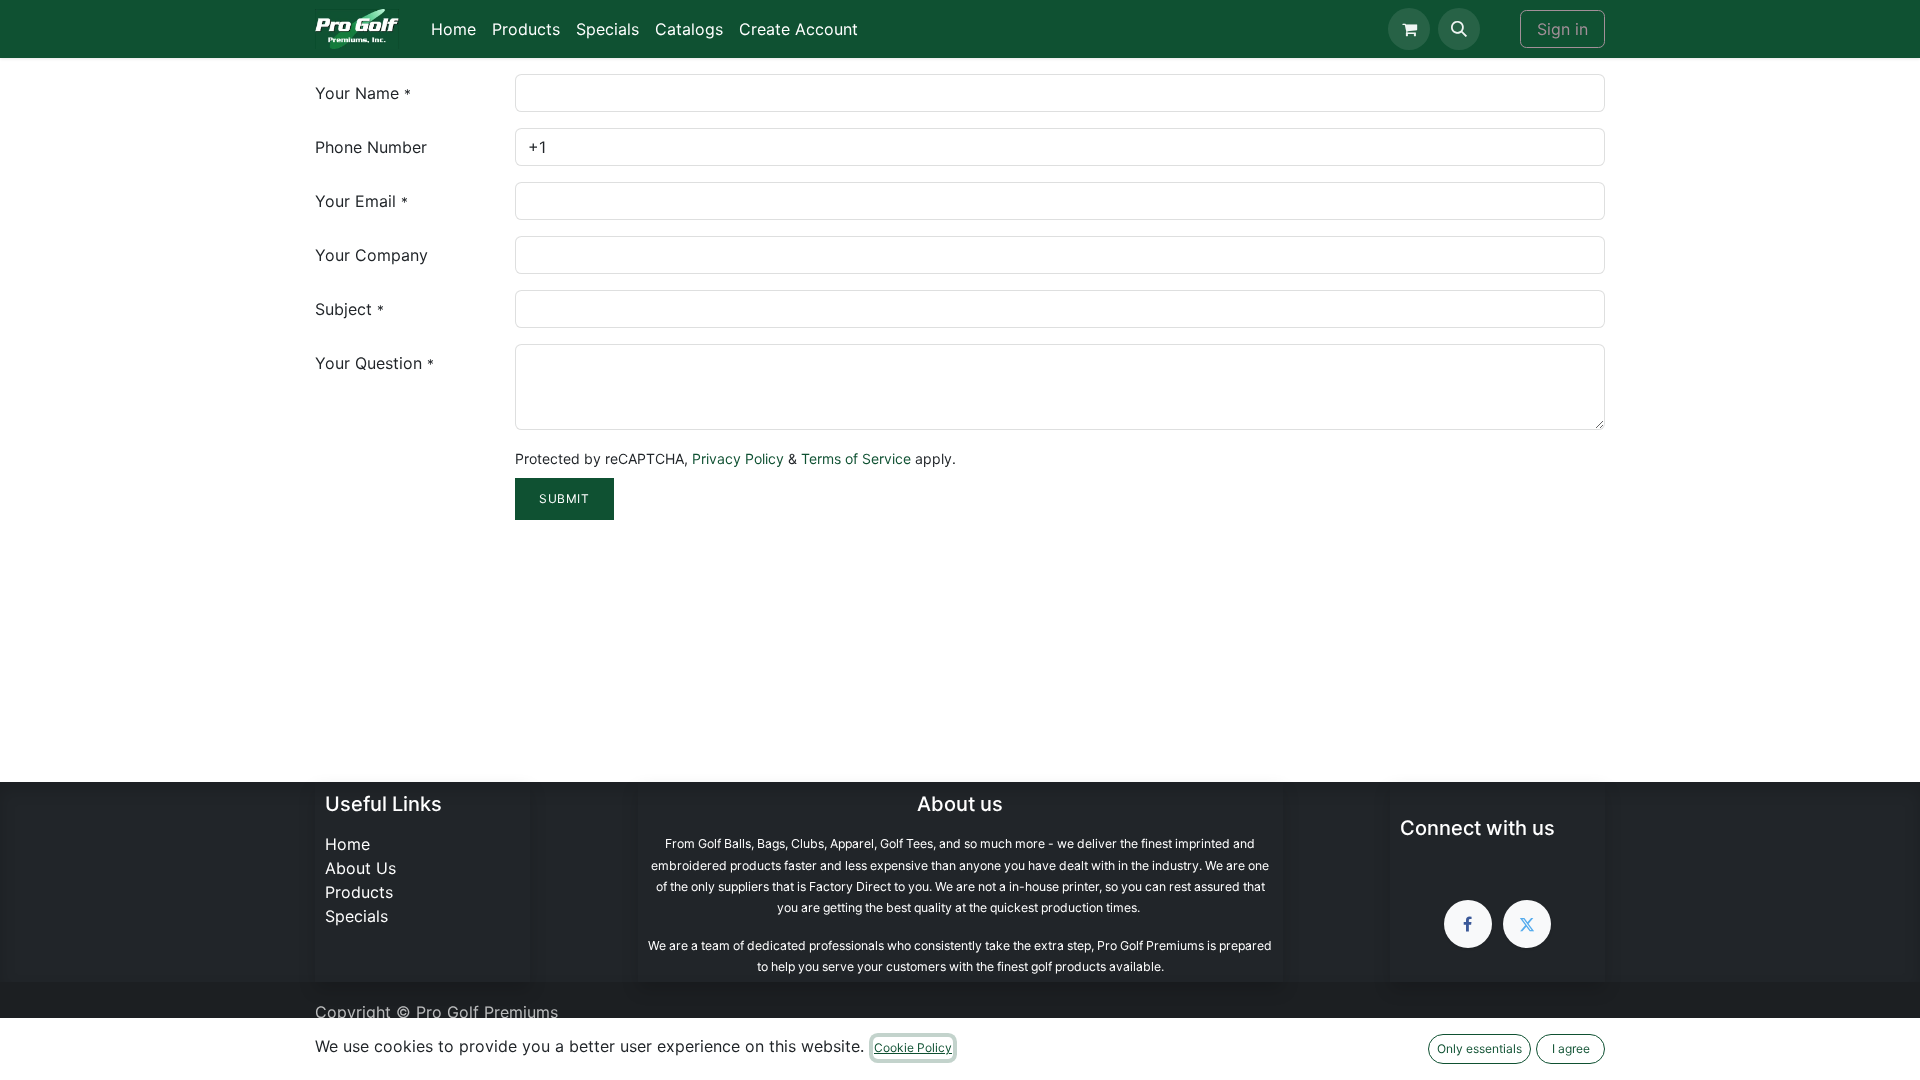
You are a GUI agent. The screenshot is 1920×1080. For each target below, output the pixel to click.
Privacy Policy (738, 458)
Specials (356, 916)
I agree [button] (1571, 1048)
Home (347, 844)
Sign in (1562, 29)
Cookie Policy (913, 1047)
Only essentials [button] (1479, 1048)
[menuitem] (453, 29)
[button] (1459, 29)
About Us (360, 868)
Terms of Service (856, 458)
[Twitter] (1527, 924)
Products (359, 892)
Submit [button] (564, 498)
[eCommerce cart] (1409, 29)
